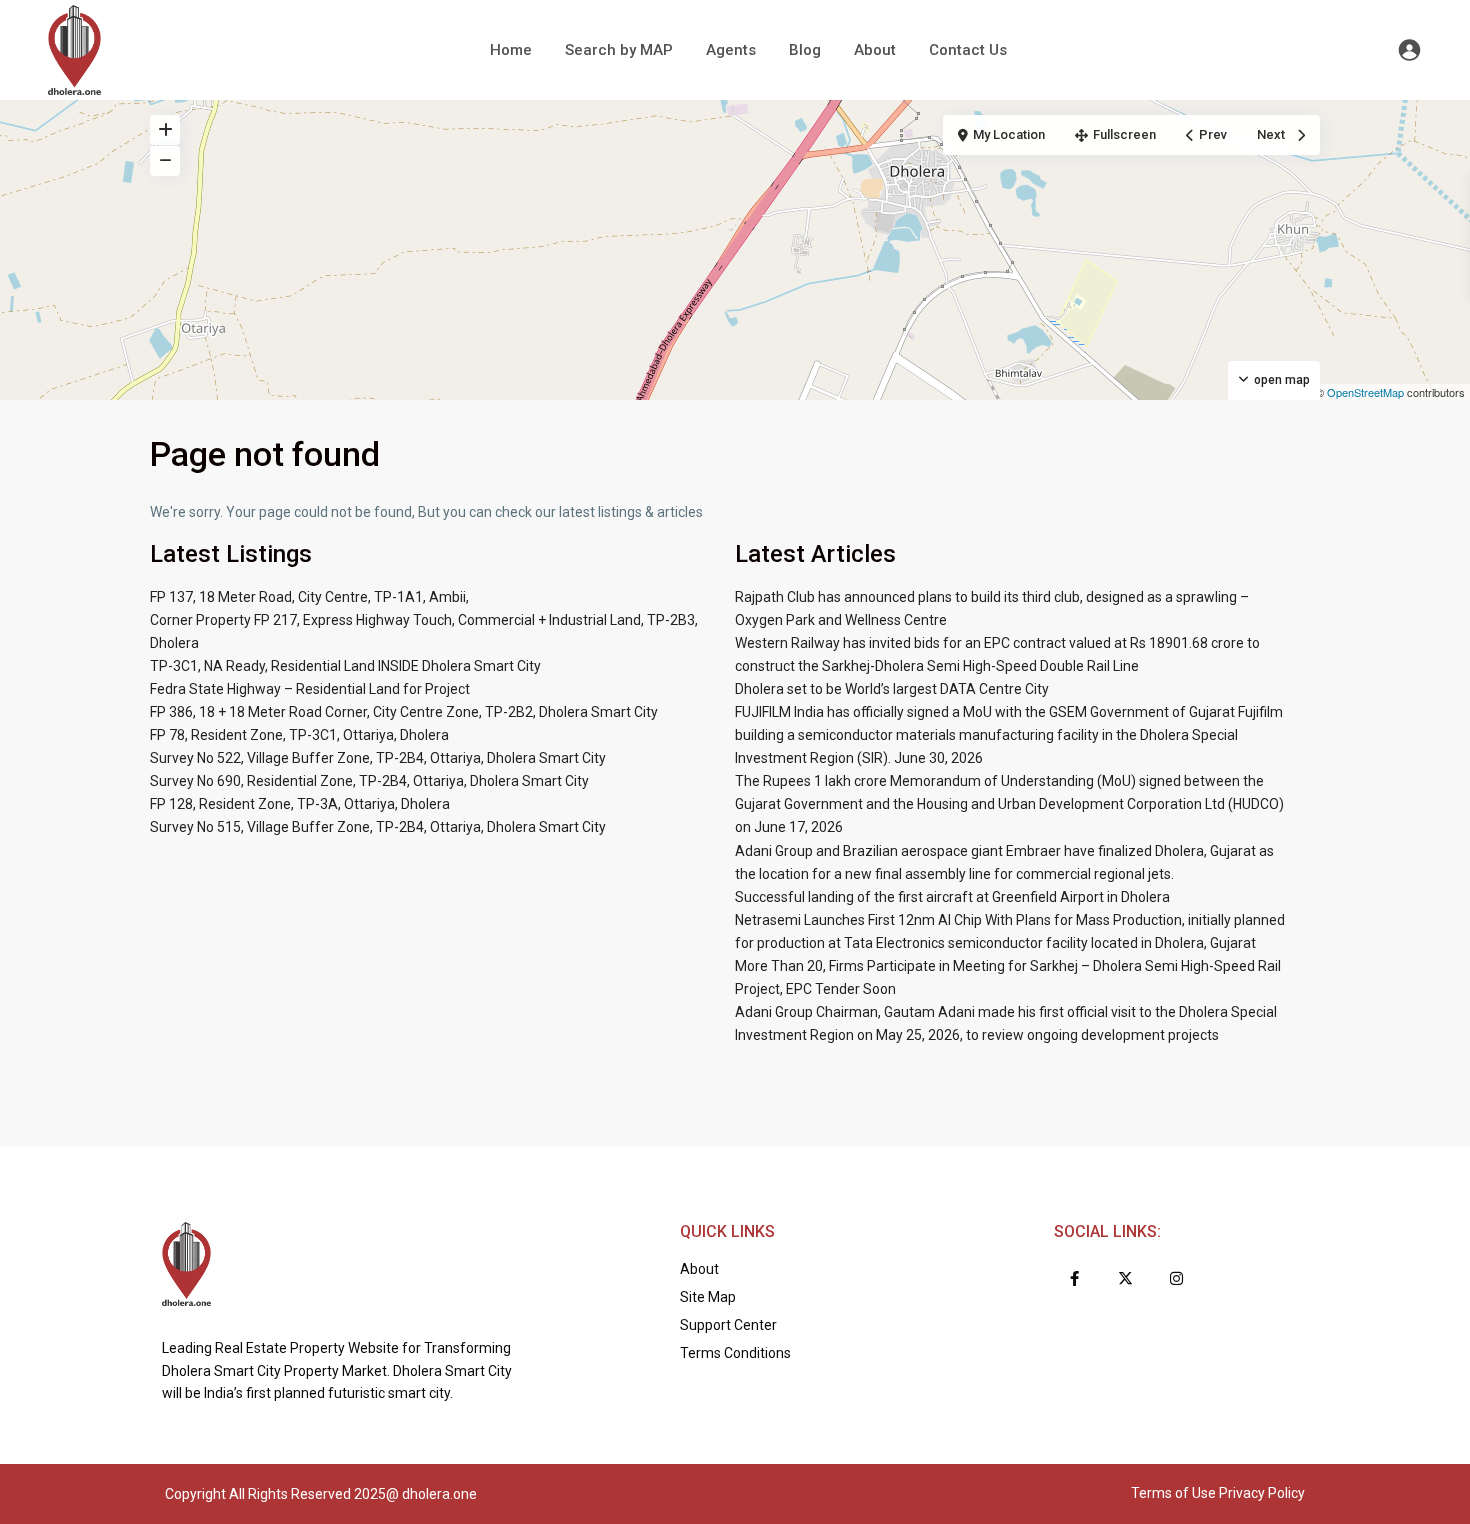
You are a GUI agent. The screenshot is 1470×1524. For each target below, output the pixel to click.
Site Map (708, 1297)
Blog (805, 50)
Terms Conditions (735, 1353)
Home (511, 50)
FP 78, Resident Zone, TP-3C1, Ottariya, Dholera (299, 735)
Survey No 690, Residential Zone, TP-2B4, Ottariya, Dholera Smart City (369, 781)
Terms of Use (1173, 1493)
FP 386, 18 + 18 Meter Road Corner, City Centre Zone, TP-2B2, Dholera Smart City (404, 712)
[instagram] (1176, 1278)
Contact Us (968, 50)
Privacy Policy (1262, 1493)
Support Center (728, 1325)
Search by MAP (619, 50)
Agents (731, 50)
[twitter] (1125, 1278)
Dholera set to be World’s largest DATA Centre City (892, 689)
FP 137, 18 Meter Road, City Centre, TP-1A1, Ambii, (309, 597)
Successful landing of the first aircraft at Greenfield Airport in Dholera (952, 897)
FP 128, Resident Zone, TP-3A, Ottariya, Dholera (300, 804)
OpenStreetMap (1365, 392)
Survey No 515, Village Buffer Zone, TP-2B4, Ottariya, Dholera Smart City (378, 827)
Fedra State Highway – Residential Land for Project (310, 689)
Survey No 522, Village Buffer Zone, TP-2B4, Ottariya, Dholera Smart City (378, 758)
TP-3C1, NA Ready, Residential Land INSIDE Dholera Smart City (345, 666)
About (875, 50)
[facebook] (1074, 1278)
